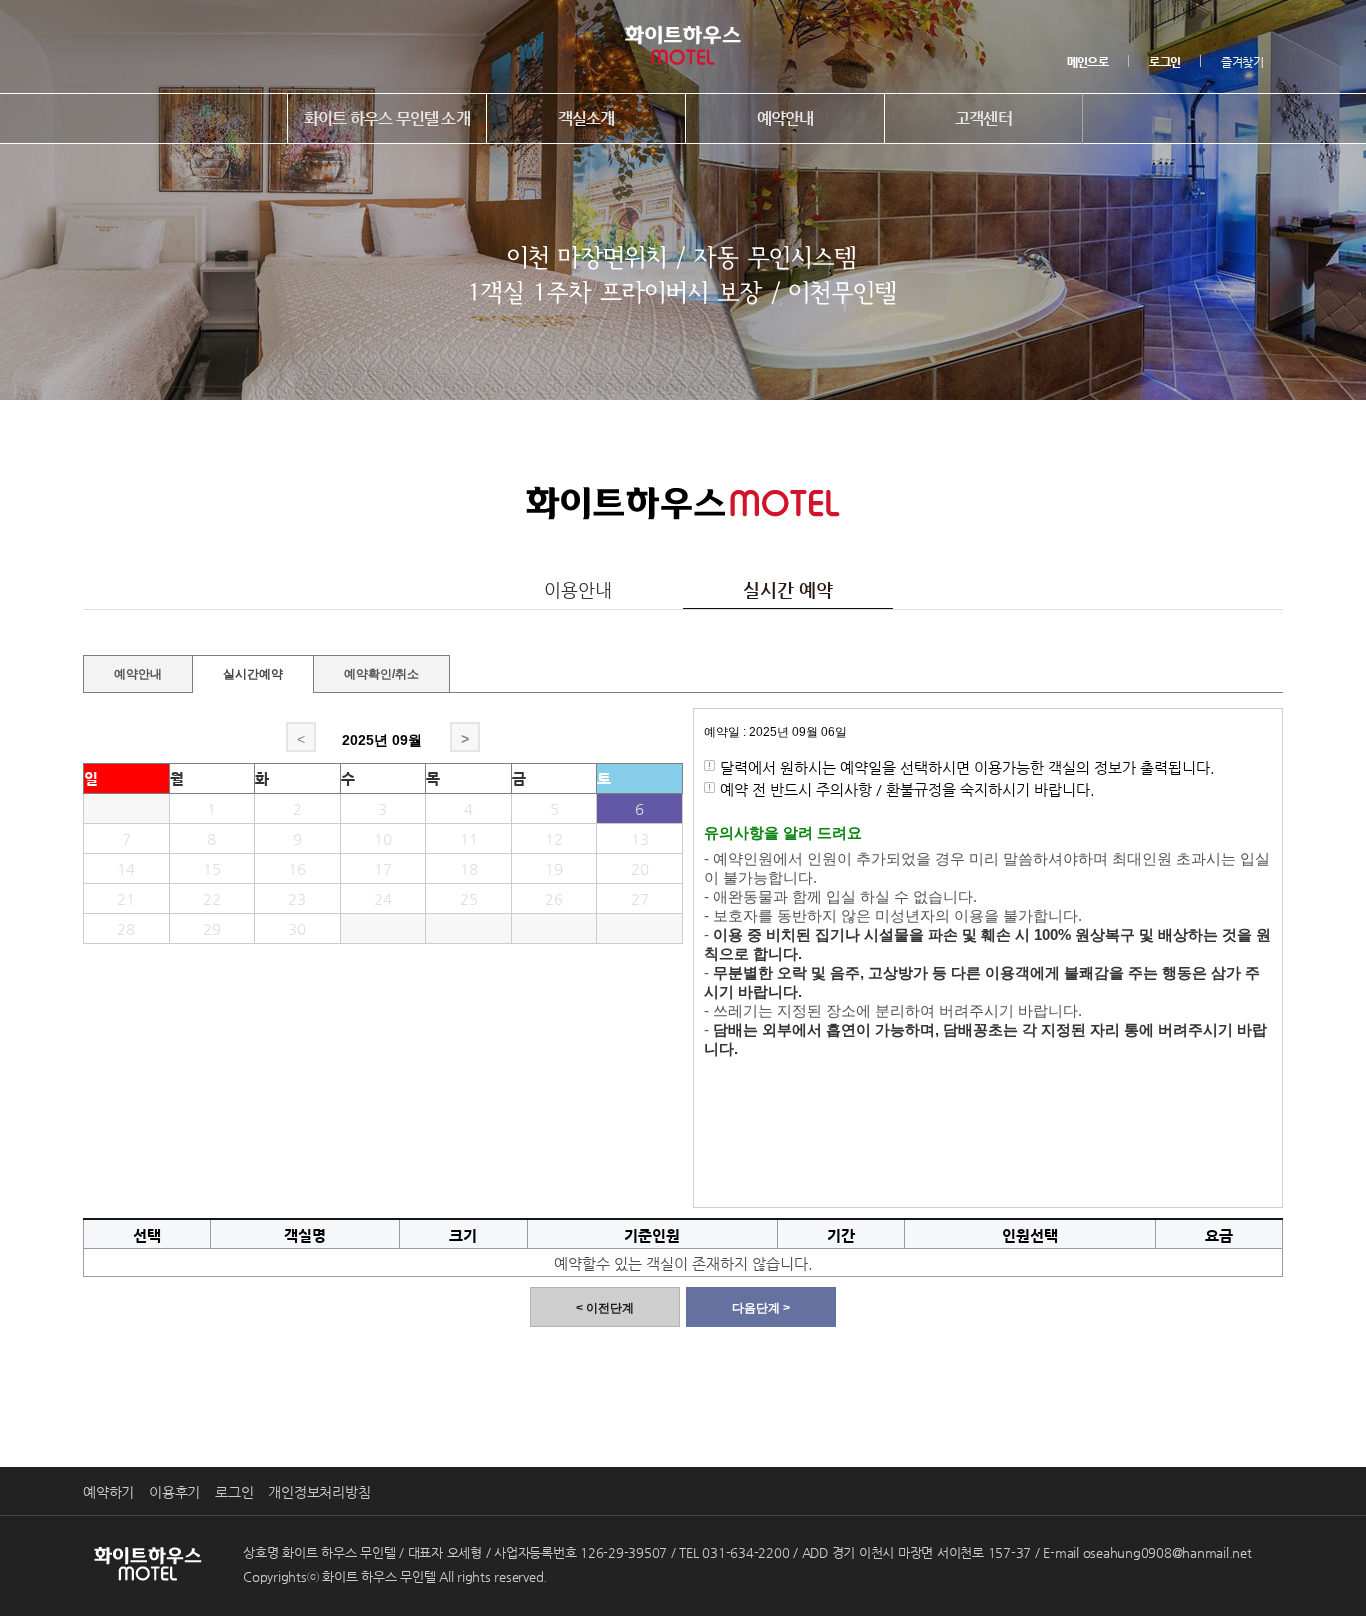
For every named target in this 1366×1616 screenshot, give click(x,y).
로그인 (234, 1492)
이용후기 (174, 1492)
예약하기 (108, 1492)
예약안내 (785, 118)
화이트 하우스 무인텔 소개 (387, 118)
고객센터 (983, 118)
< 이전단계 (605, 1308)
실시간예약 (253, 674)
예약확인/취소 (381, 671)
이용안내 (578, 589)
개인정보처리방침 (319, 1492)
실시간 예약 (788, 589)
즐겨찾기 (1242, 62)
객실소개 (586, 118)
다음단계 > (761, 1308)
